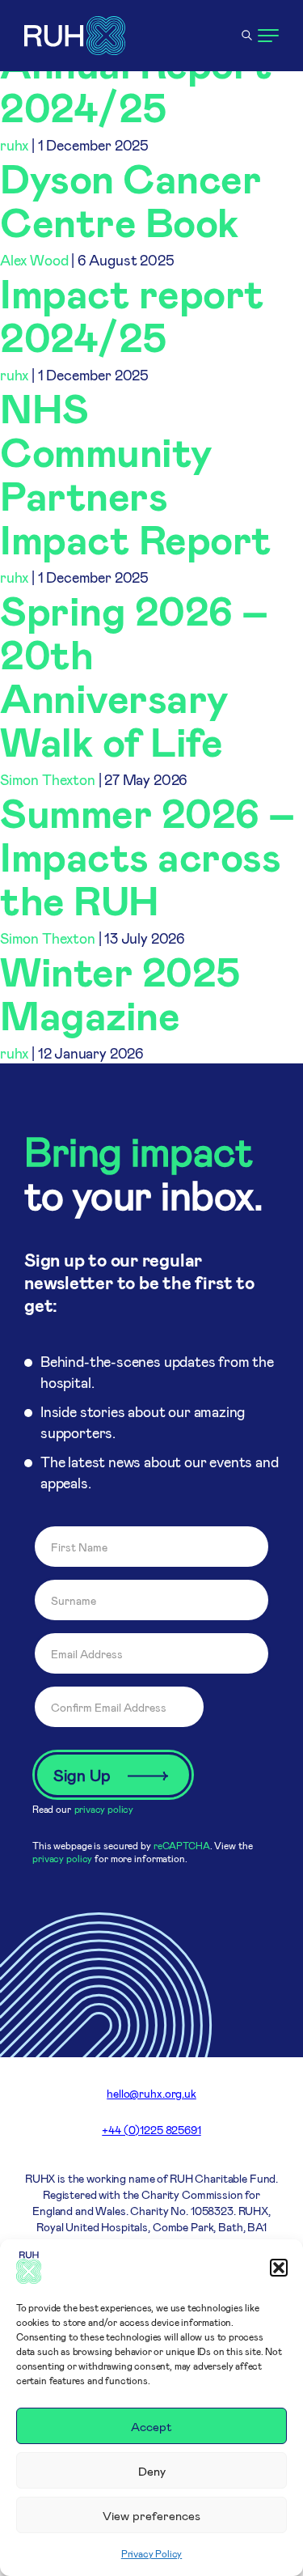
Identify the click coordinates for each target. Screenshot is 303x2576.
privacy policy (104, 1809)
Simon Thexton (48, 779)
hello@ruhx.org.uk (151, 2093)
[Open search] (246, 36)
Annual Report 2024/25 (136, 84)
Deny (152, 2471)
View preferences (151, 2515)
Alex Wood (34, 260)
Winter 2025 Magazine (120, 992)
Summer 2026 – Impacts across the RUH (147, 855)
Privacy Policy (151, 2553)
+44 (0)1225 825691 (151, 2130)
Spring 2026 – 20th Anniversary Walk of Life (134, 675)
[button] (279, 2268)
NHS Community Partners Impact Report (136, 473)
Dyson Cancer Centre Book (130, 199)
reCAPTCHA (182, 1845)
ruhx (14, 145)
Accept (151, 2426)
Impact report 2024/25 (132, 314)
